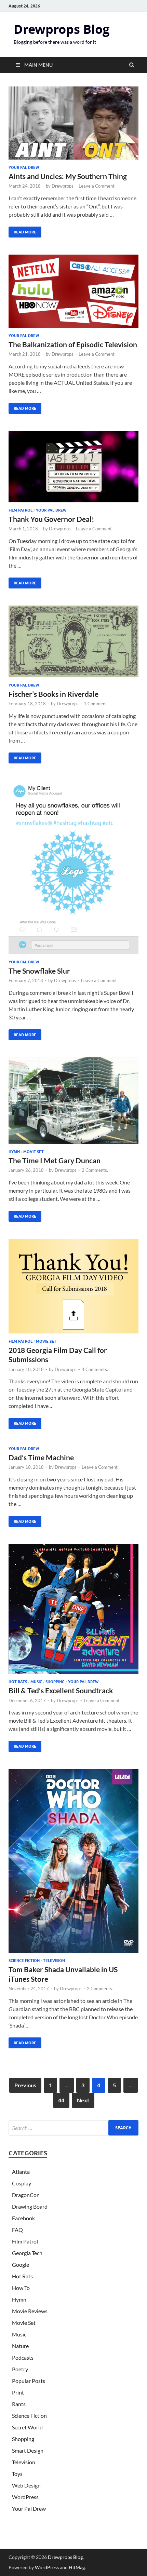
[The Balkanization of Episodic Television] (73, 294)
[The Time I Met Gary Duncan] (73, 1103)
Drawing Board (30, 2206)
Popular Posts (29, 2381)
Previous (25, 2085)
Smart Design (28, 2450)
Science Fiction (24, 1961)
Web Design (26, 2485)
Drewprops (63, 186)
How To (21, 2288)
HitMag (77, 2567)
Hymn (14, 1152)
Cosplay (22, 2183)
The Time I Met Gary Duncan (55, 1160)
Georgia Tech (27, 2253)
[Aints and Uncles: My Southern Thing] (73, 126)
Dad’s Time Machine (41, 1457)
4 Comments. (95, 1369)
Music (36, 1682)
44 (61, 2100)
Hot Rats (18, 1682)
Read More (22, 231)
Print (18, 2392)
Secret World (27, 2427)
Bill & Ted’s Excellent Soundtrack (61, 1690)
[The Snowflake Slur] (73, 870)
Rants (19, 2404)
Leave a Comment (97, 186)
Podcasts (23, 2357)
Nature (20, 2346)
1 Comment (95, 704)
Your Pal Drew (24, 167)
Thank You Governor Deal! (51, 519)
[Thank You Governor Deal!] (73, 469)
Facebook (23, 2218)
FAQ (17, 2230)
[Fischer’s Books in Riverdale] (73, 644)
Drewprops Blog (62, 29)
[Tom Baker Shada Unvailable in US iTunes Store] (73, 1864)
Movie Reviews (30, 2311)
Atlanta (21, 2172)
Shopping (55, 1682)
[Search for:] (73, 2128)
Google (21, 2265)
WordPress (25, 2497)
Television (54, 1961)
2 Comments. (95, 1170)
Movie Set (34, 1152)
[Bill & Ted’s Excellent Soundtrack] (73, 1612)
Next (83, 2100)
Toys (17, 2474)
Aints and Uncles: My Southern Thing (68, 176)
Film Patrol (21, 510)
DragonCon (26, 2195)
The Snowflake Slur (39, 971)
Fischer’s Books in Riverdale (54, 694)
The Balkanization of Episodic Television (73, 344)
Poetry (20, 2369)
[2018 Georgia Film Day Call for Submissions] (73, 1289)
